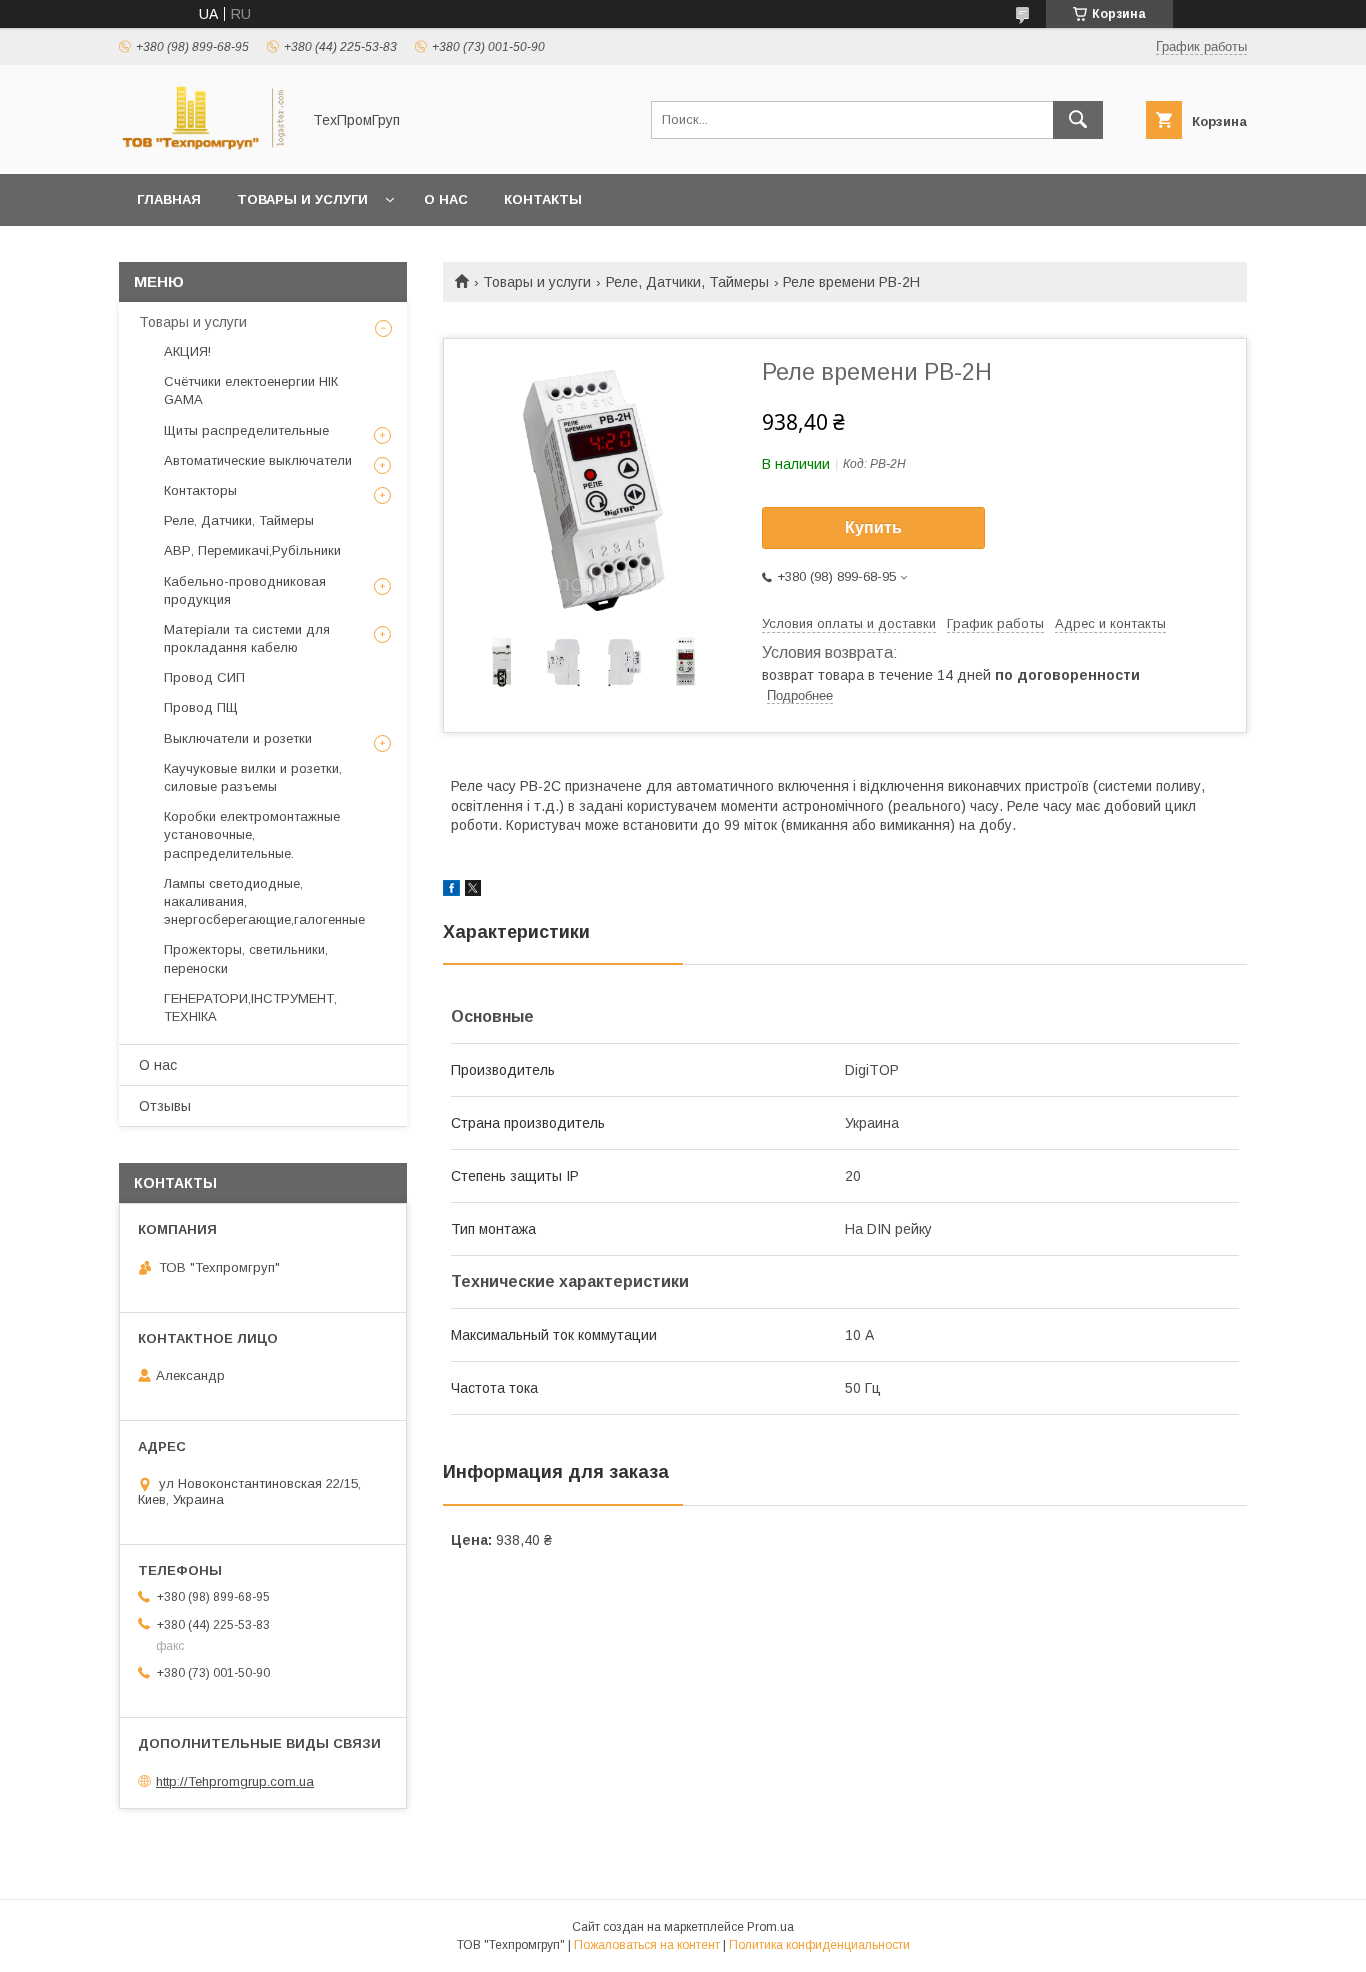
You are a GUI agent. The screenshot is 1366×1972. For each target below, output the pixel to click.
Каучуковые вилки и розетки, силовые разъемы (253, 777)
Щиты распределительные (246, 430)
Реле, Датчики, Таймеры (687, 282)
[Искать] (1078, 120)
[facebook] (451, 891)
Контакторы (200, 490)
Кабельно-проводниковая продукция (245, 590)
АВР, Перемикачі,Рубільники (252, 550)
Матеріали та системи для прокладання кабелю (247, 638)
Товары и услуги (302, 199)
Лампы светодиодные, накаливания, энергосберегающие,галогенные (264, 901)
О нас (446, 199)
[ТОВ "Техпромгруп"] (204, 148)
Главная (169, 199)
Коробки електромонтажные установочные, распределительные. (252, 834)
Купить (873, 527)
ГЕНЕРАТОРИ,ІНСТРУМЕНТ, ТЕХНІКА (250, 1007)
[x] (473, 891)
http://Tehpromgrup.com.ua (235, 1781)
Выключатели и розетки (238, 738)
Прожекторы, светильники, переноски (246, 958)
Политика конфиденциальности (819, 1945)
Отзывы (165, 1106)
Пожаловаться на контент (647, 1945)
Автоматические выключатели (258, 460)
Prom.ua (770, 1927)
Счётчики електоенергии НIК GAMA (251, 390)
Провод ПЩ (201, 707)
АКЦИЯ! (187, 351)
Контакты (543, 199)
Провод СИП (204, 677)
